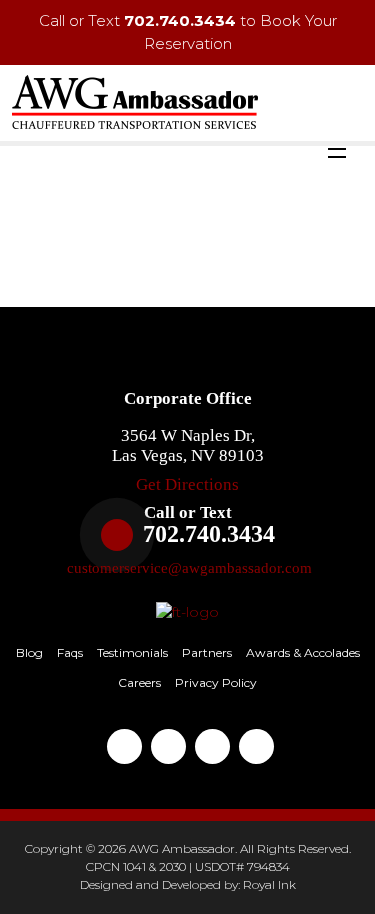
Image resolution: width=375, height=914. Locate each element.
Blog (29, 652)
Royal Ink (269, 884)
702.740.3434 (180, 20)
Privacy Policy (216, 682)
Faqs (70, 652)
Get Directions (187, 484)
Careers (139, 682)
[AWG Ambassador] (135, 101)
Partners (207, 652)
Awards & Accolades (303, 652)
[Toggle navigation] (337, 152)
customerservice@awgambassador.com (189, 568)
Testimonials (132, 652)
